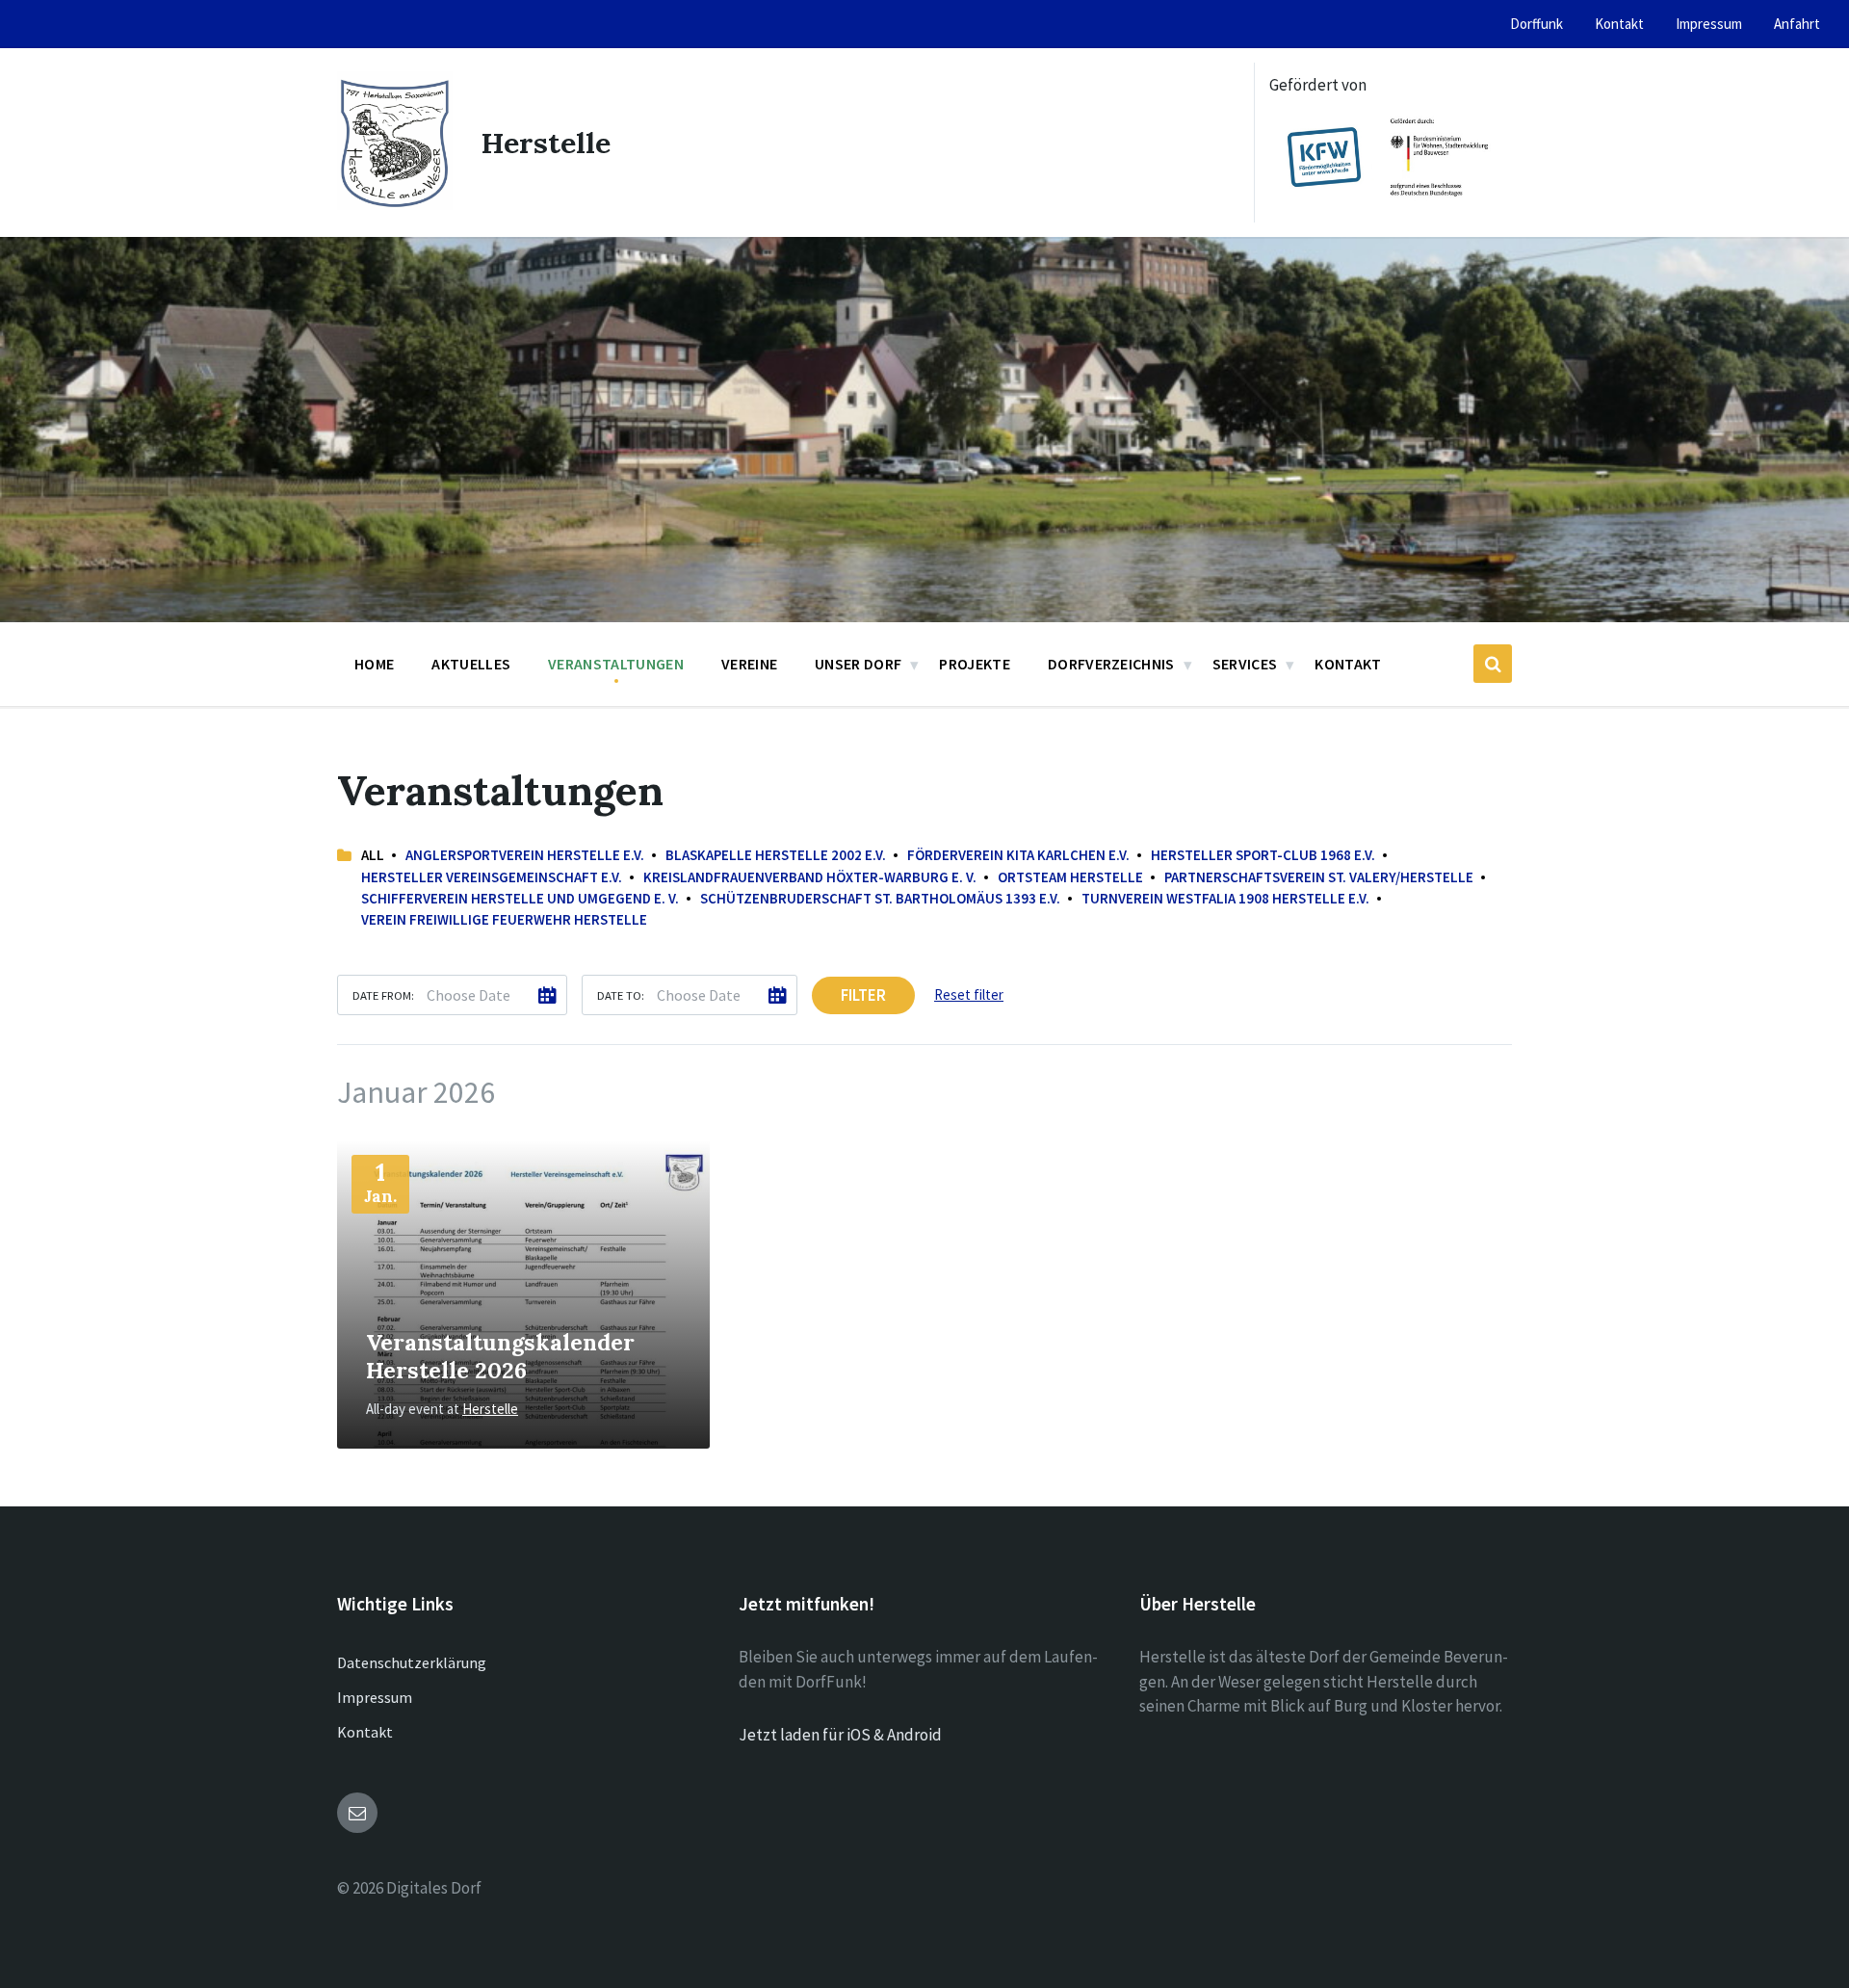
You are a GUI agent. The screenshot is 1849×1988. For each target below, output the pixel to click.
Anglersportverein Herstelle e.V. (525, 855)
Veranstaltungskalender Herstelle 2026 (500, 1356)
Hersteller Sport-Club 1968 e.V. (1263, 855)
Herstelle (546, 143)
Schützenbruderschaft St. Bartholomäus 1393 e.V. (880, 898)
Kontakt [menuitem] (1619, 24)
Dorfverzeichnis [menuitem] (1111, 664)
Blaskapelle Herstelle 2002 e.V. (776, 855)
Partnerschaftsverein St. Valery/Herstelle (1319, 877)
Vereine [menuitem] (749, 664)
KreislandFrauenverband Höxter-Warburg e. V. (810, 877)
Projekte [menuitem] (975, 664)
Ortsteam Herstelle (1070, 877)
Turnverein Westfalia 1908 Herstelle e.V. (1225, 898)
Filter (863, 995)
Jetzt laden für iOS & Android (840, 1735)
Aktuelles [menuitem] (471, 664)
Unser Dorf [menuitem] (858, 664)
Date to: (621, 995)
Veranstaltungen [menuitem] (616, 664)
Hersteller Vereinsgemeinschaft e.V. (492, 877)
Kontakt (365, 1732)
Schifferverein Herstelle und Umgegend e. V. (520, 898)
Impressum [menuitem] (1709, 24)
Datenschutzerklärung (412, 1662)
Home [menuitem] (374, 664)
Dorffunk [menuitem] (1536, 24)
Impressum (375, 1697)
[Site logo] (395, 204)
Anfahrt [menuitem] (1797, 24)
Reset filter (969, 994)
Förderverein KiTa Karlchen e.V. (1018, 855)
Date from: (383, 995)
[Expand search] (1493, 664)
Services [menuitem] (1245, 664)
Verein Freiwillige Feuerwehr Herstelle (504, 919)
